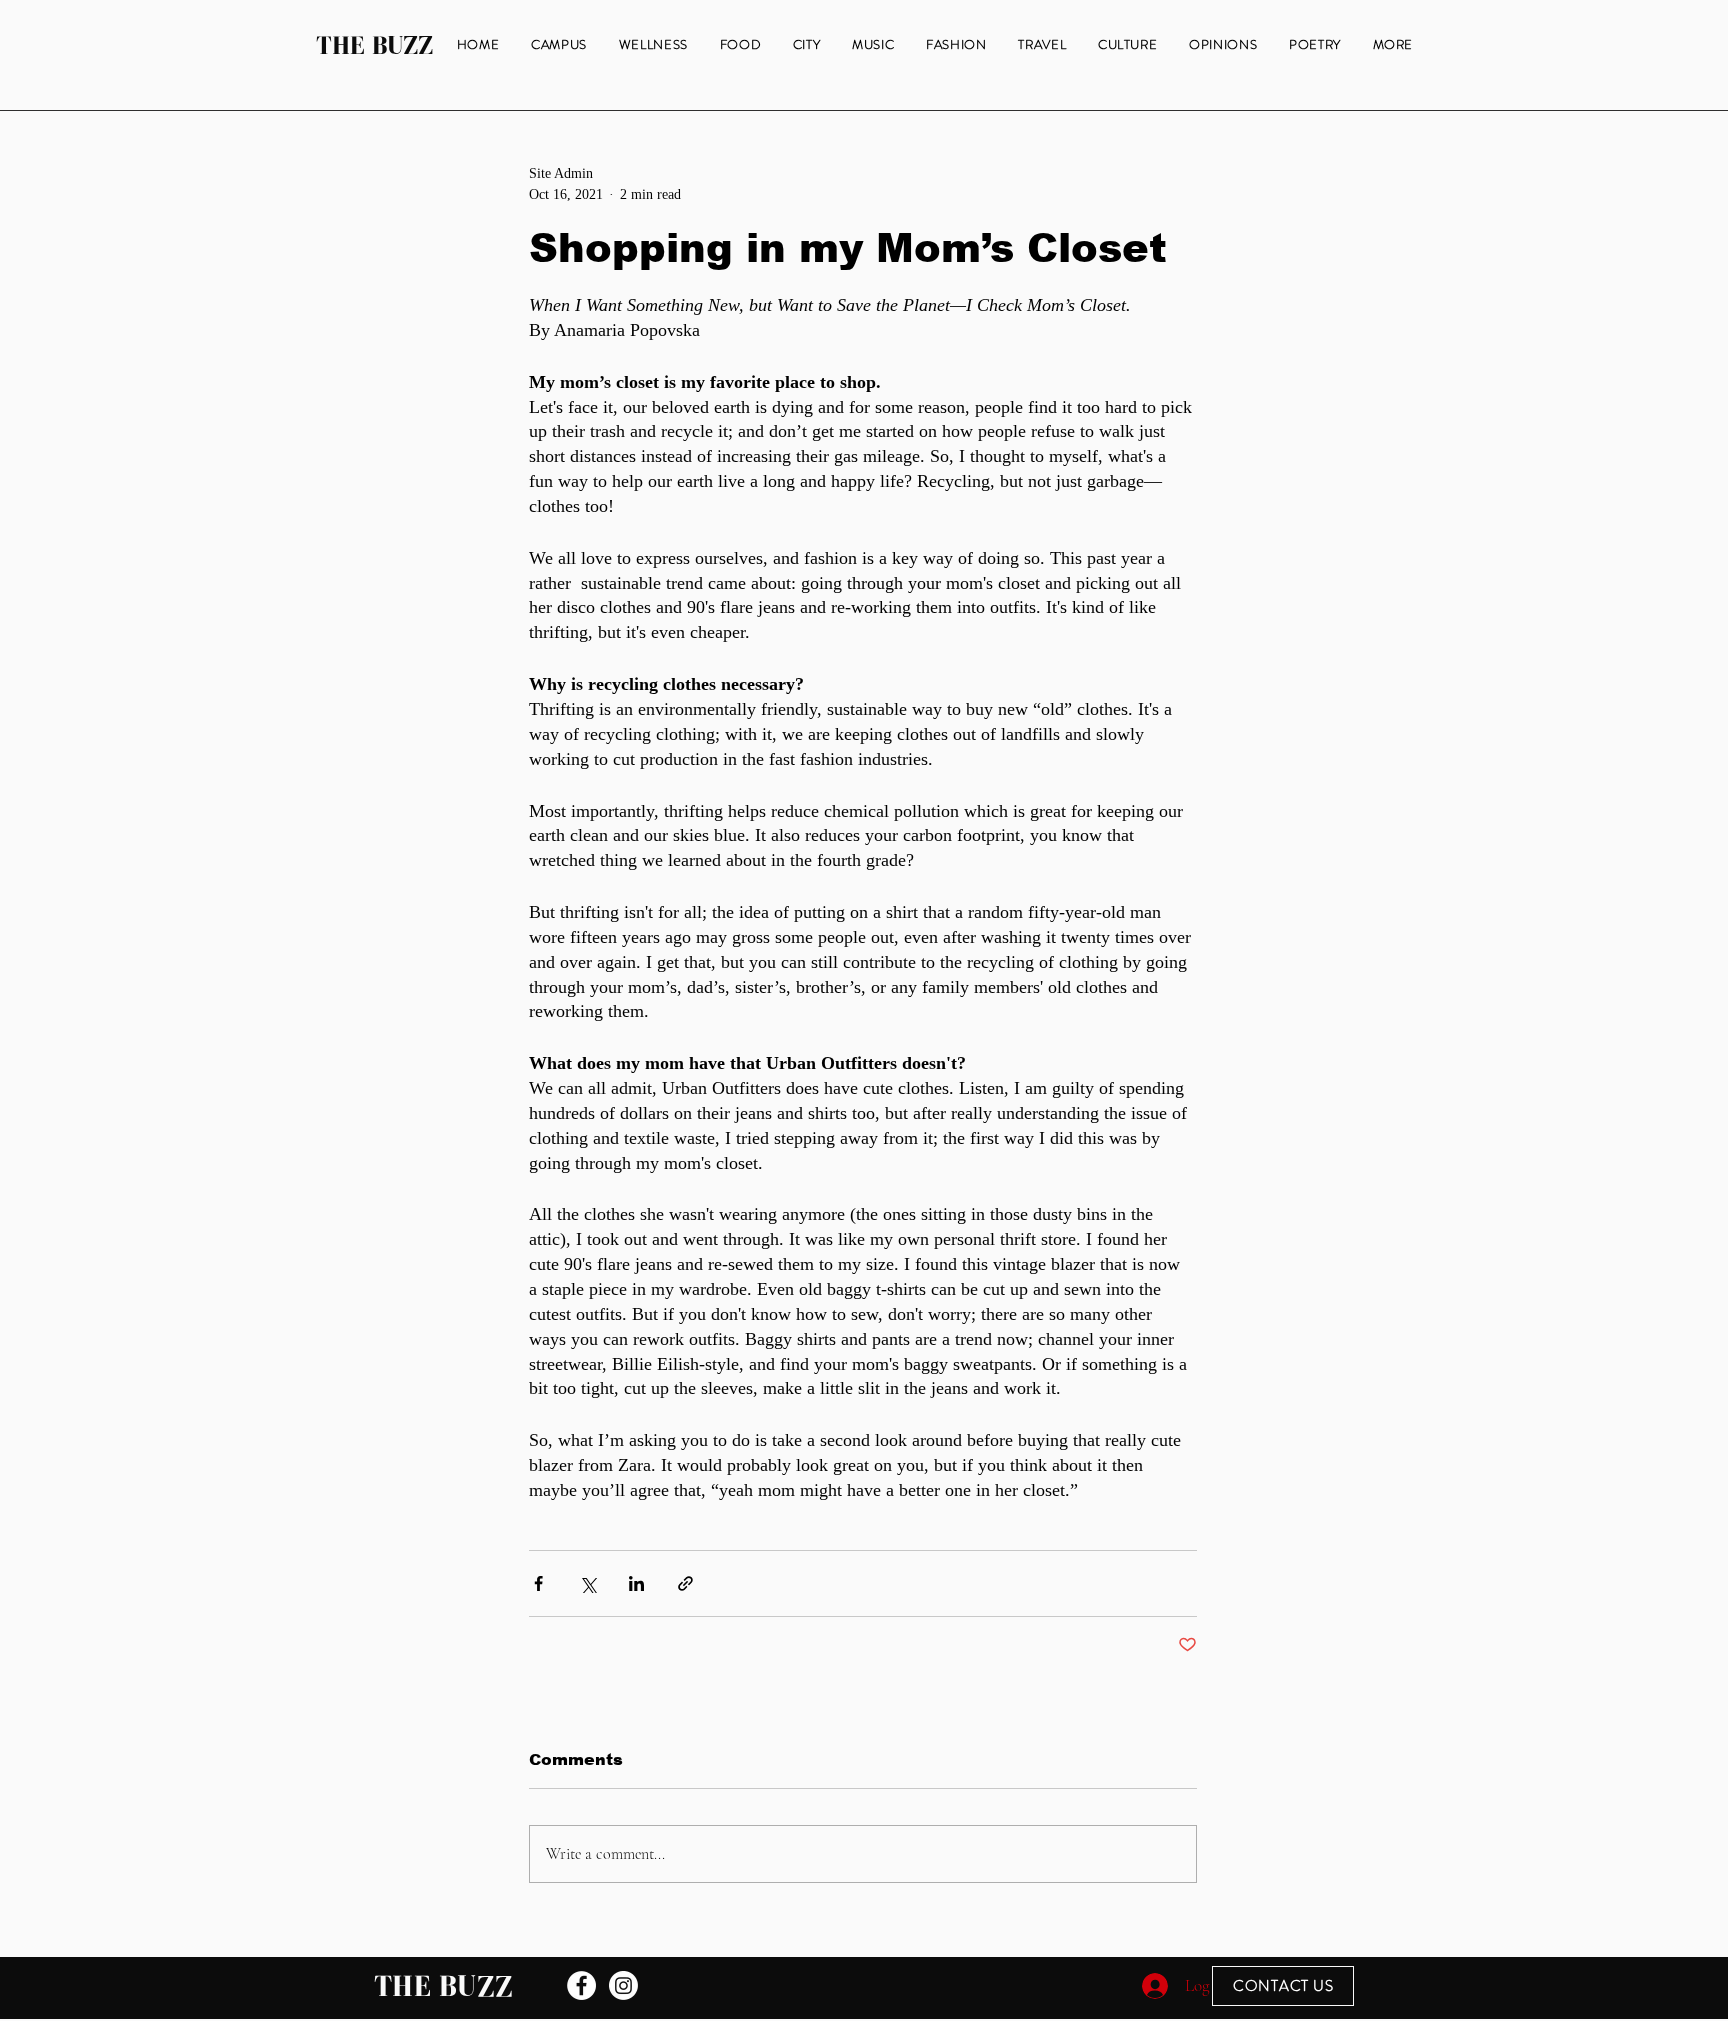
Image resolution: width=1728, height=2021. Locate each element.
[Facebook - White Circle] (581, 1985)
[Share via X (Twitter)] (587, 1583)
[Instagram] (623, 1985)
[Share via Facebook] (538, 1583)
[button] (1393, 45)
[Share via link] (685, 1583)
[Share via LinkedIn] (636, 1583)
